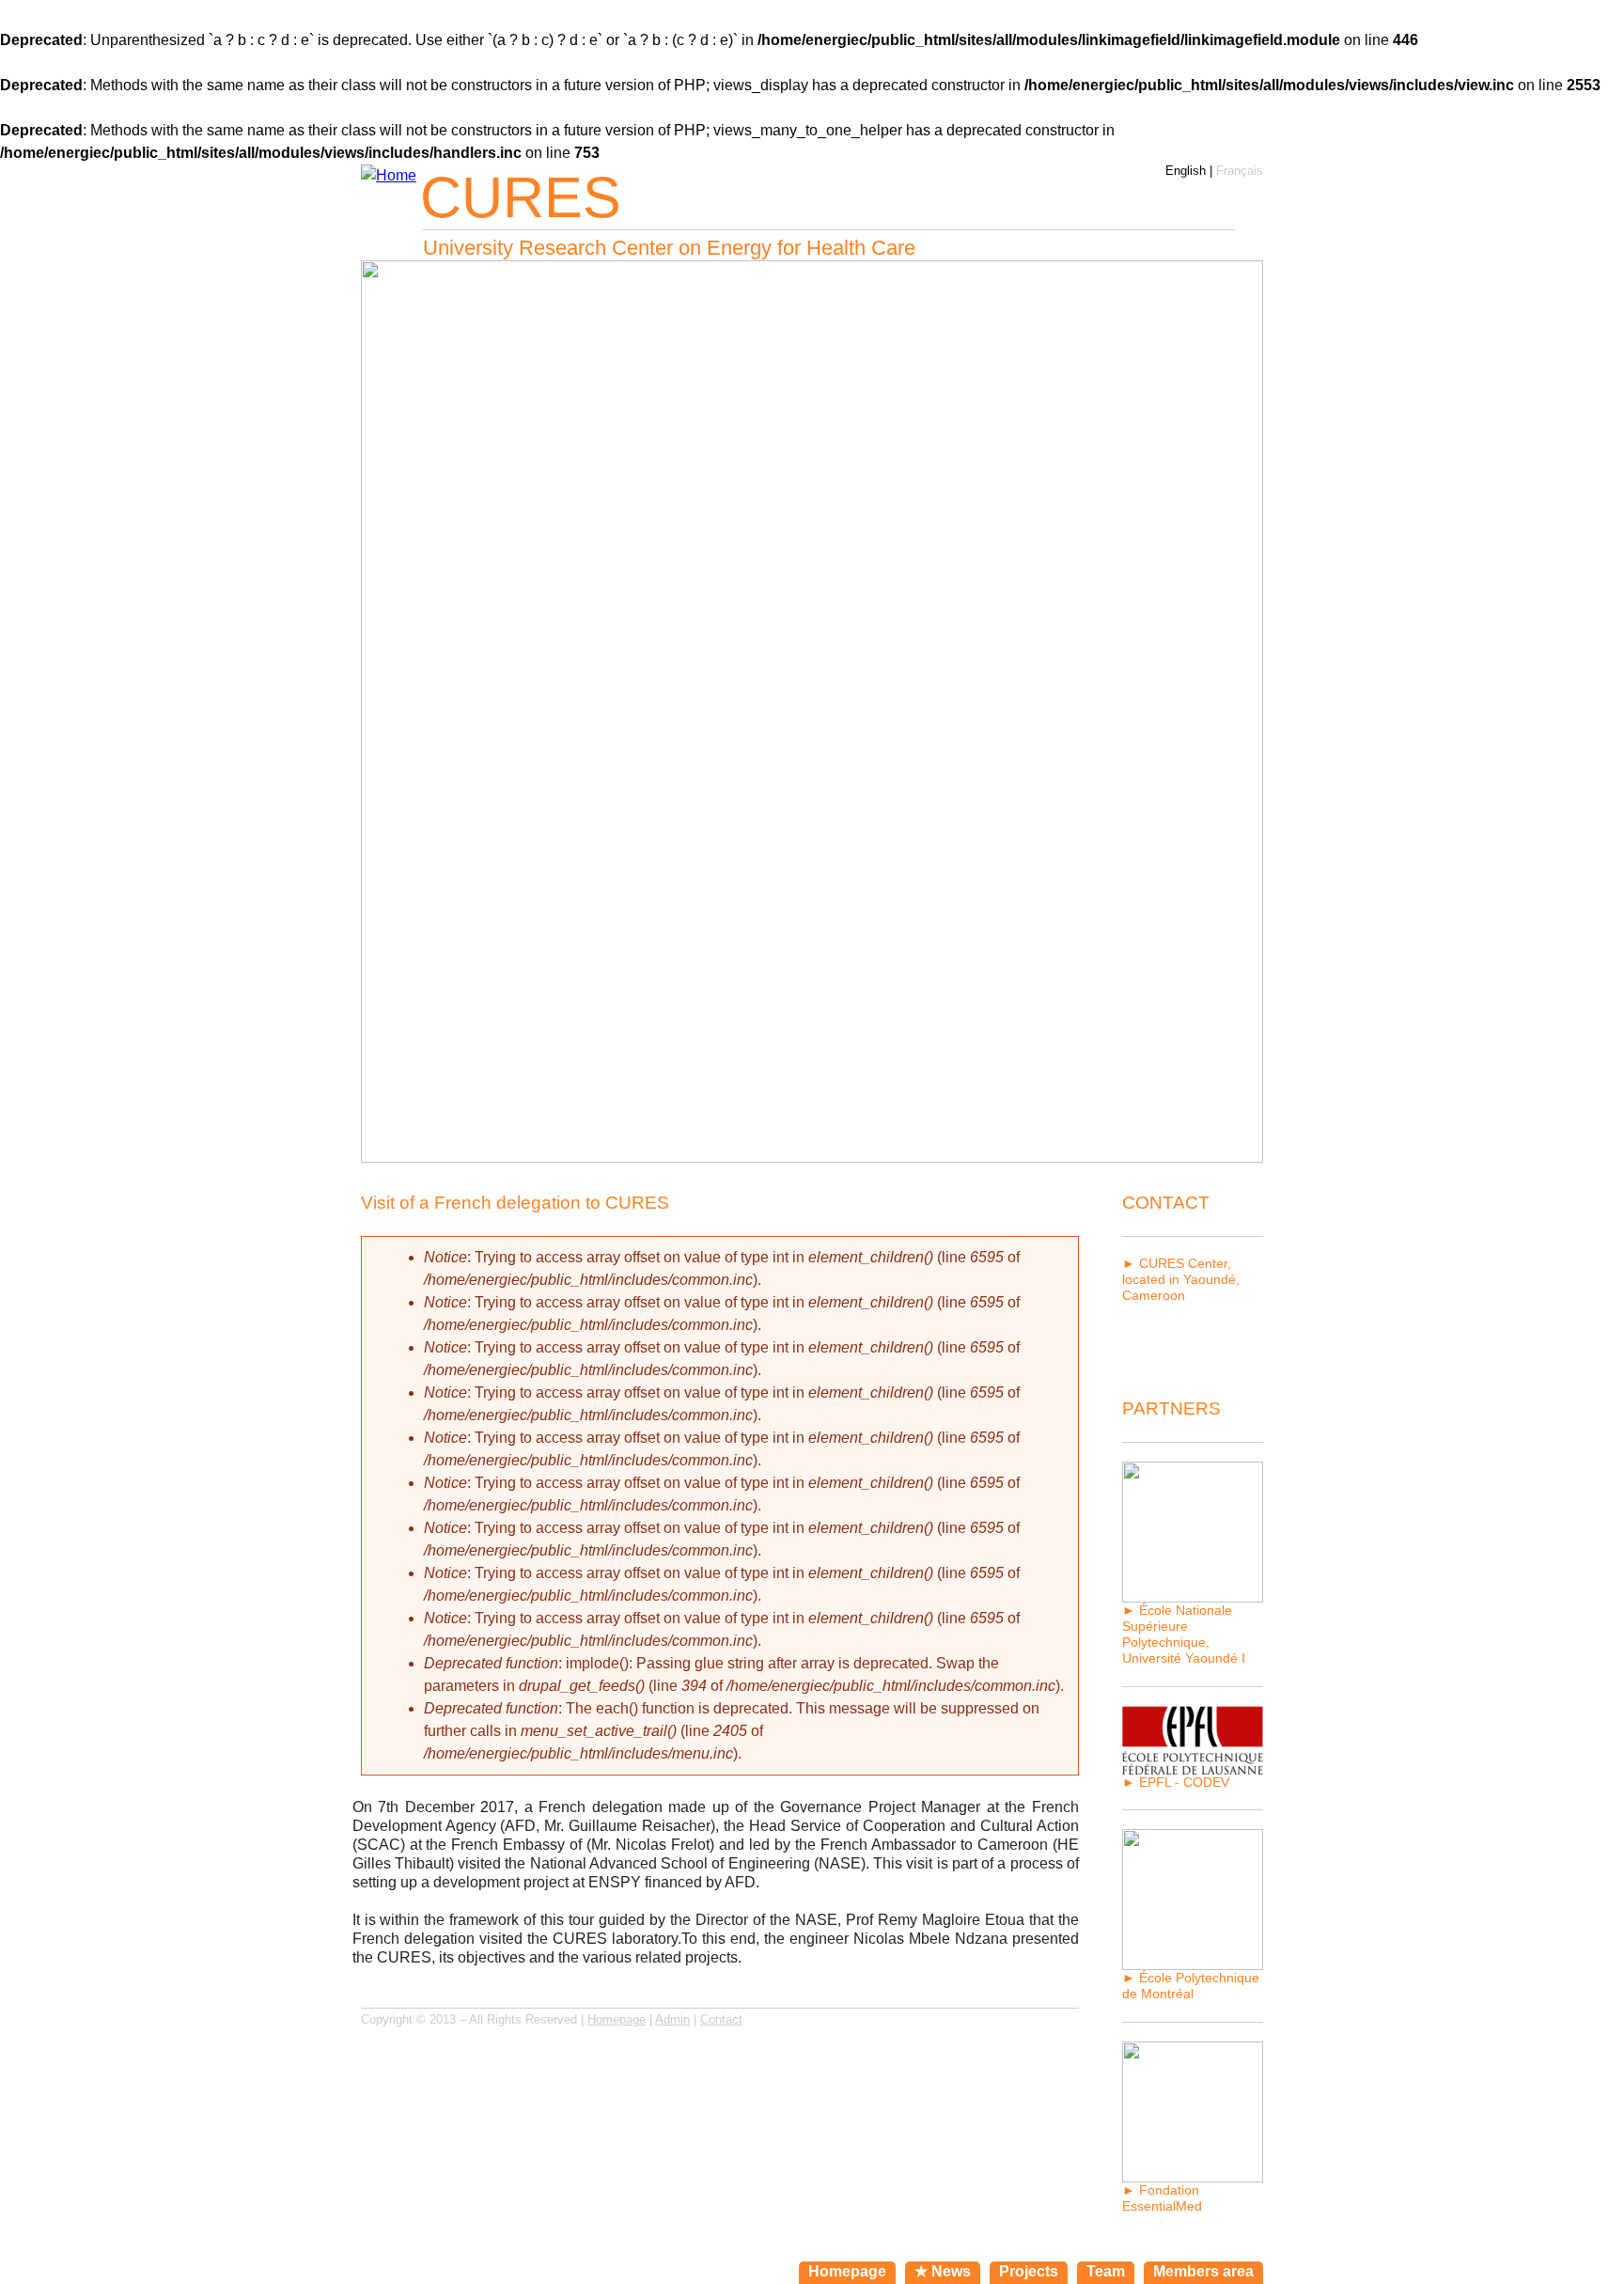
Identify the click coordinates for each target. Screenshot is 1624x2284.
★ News (943, 2271)
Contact (721, 2019)
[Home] (389, 176)
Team (1106, 2271)
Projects (1029, 2271)
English (1186, 171)
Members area (1203, 2271)
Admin (672, 2019)
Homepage (617, 2019)
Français (1240, 171)
